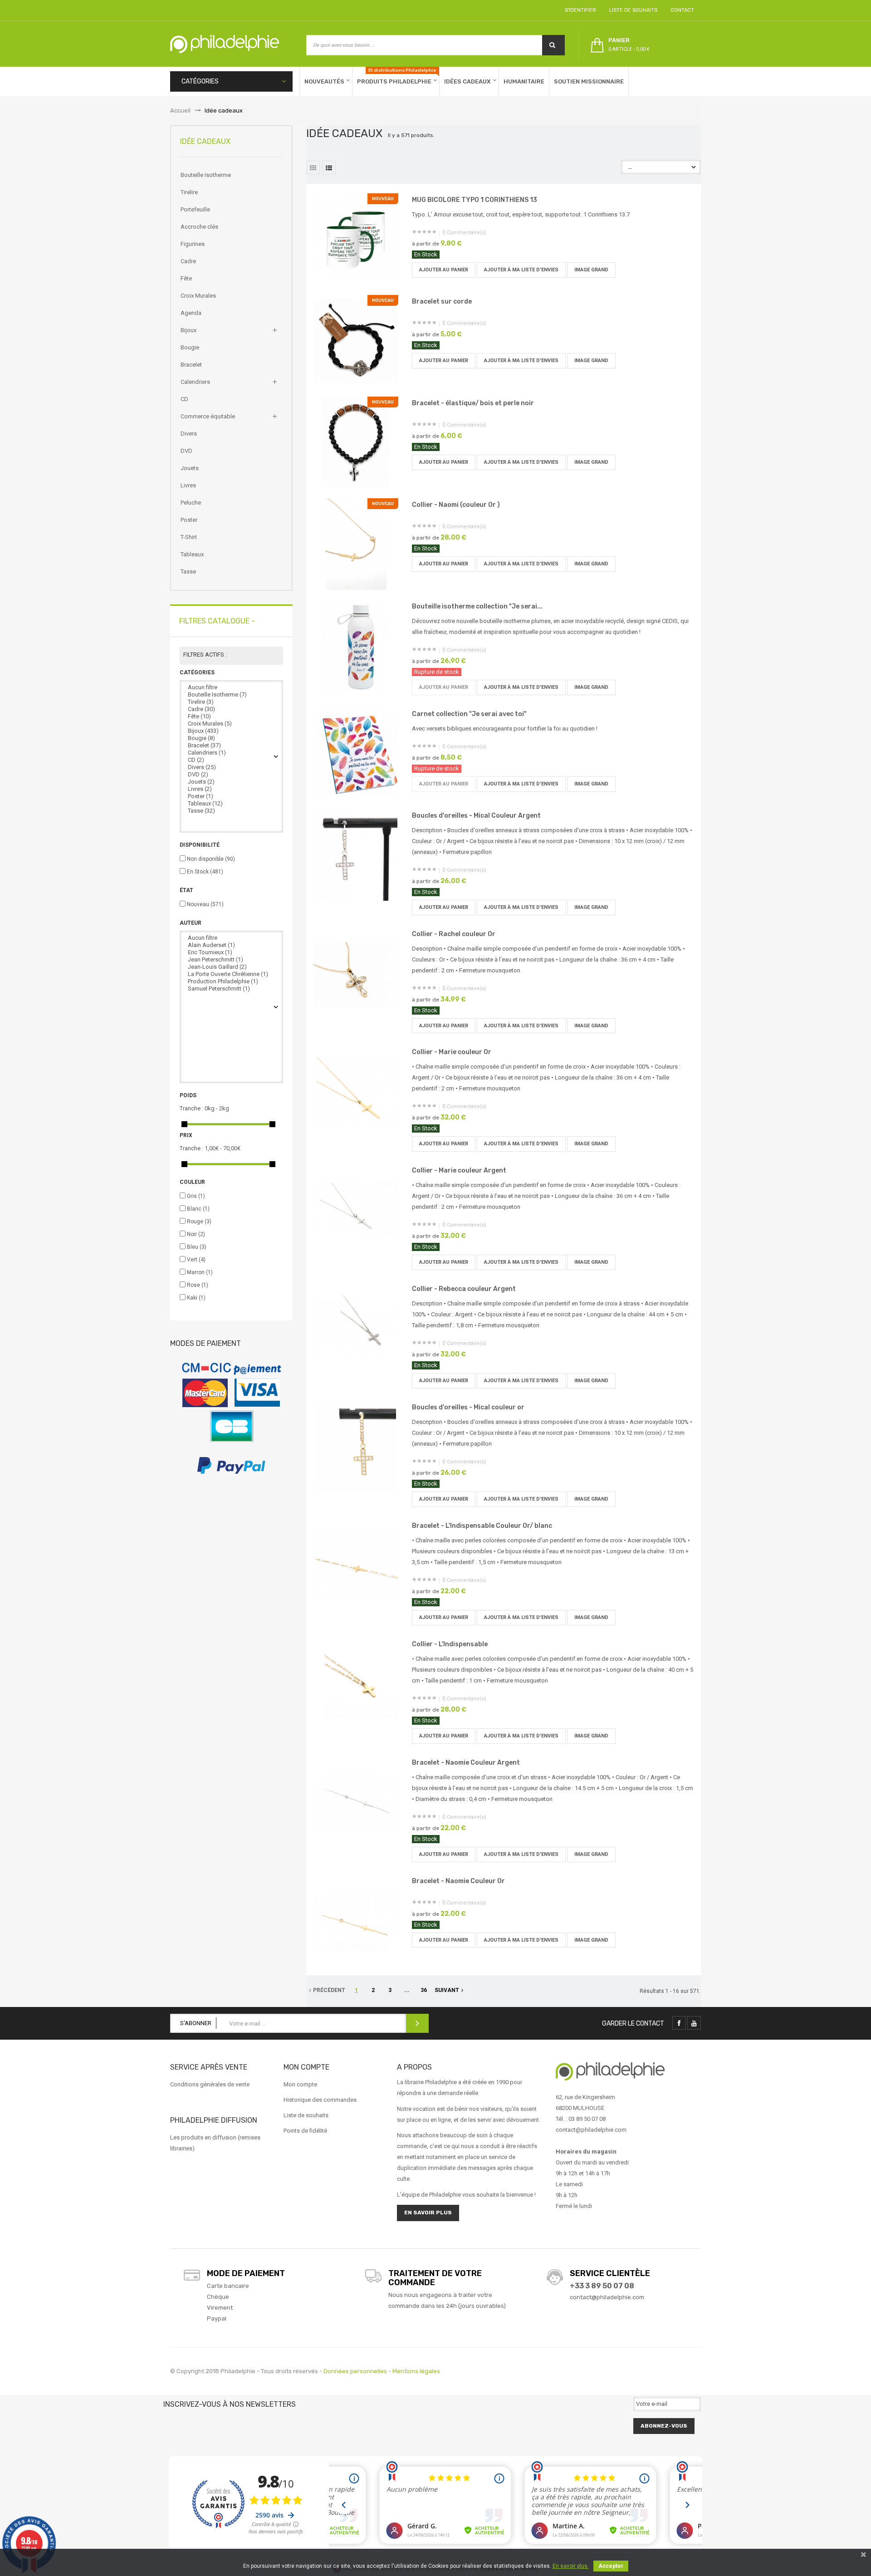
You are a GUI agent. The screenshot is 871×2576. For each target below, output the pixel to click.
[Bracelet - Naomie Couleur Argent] (356, 1801)
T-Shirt (189, 537)
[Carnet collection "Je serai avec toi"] (356, 753)
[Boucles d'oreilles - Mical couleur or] (356, 1446)
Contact (681, 10)
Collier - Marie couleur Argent (459, 1170)
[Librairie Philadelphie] (225, 44)
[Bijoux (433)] (231, 731)
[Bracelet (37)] (231, 746)
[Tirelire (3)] (231, 702)
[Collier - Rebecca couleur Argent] (356, 1328)
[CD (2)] (231, 760)
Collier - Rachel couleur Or (454, 934)
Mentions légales (416, 2371)
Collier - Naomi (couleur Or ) (456, 505)
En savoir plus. (571, 2566)
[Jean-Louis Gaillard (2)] (231, 967)
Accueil (180, 110)
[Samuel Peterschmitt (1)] (231, 989)
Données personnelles (355, 2371)
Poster (189, 520)
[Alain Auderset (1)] (231, 945)
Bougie (190, 347)
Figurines (193, 244)
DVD (186, 451)
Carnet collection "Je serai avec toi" (469, 714)
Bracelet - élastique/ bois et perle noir (473, 403)
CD (184, 399)
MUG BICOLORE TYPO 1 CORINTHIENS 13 (475, 200)
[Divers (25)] (231, 767)
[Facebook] (679, 2023)
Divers (189, 434)
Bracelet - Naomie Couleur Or (458, 1881)
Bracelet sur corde (442, 302)
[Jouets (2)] (231, 782)
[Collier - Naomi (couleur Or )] (356, 543)
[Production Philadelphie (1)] (231, 981)
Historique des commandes (320, 2100)
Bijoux (188, 330)
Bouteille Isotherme (206, 175)
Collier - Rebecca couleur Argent (464, 1289)
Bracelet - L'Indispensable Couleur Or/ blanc (482, 1526)
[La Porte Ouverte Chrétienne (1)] (231, 974)
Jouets (190, 468)
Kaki (196, 1298)
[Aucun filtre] (231, 687)
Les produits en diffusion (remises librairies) (215, 2143)
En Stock (205, 872)
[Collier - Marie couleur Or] (356, 1091)
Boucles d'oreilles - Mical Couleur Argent (476, 816)
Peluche (191, 503)
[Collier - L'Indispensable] (356, 1683)
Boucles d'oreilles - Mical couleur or (468, 1407)
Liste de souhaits (632, 10)
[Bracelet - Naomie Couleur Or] (356, 1920)
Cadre (188, 261)
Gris (196, 1196)
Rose (198, 1285)
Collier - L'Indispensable (450, 1644)
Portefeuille (195, 209)
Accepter (611, 2566)
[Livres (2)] (231, 789)
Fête (186, 278)
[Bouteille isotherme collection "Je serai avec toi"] (356, 645)
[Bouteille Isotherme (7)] (231, 695)
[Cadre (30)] (231, 709)
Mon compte (300, 2084)
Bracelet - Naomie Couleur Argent (466, 1763)
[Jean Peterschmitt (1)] (231, 960)
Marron (200, 1272)
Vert (196, 1260)
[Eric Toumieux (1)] (231, 952)
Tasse (188, 572)
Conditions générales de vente (210, 2084)
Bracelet (191, 365)
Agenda (191, 313)
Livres (188, 485)
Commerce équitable (208, 416)
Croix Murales (198, 296)
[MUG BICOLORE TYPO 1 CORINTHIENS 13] (356, 238)
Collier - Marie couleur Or (452, 1052)
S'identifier (579, 10)
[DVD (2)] (231, 775)
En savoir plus (428, 2213)
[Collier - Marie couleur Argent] (356, 1209)
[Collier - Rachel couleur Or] (356, 973)
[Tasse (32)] (231, 811)
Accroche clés (199, 227)
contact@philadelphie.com (607, 2297)
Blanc (198, 1209)
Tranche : (191, 1108)
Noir (196, 1234)
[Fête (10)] (231, 716)
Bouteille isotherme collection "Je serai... (477, 606)
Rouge (199, 1222)
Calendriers (195, 382)
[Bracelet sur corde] (356, 340)
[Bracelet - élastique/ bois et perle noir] (356, 442)
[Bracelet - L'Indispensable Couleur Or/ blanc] (356, 1564)
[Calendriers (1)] (231, 753)
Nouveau (205, 904)
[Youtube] (694, 2023)
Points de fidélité (305, 2131)
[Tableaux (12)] (231, 804)
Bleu (197, 1247)
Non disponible (211, 859)
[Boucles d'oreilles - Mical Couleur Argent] (356, 854)
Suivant (447, 1990)
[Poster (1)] (231, 796)
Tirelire (189, 192)
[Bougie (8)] (231, 738)
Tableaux (192, 554)
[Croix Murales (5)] (231, 724)
